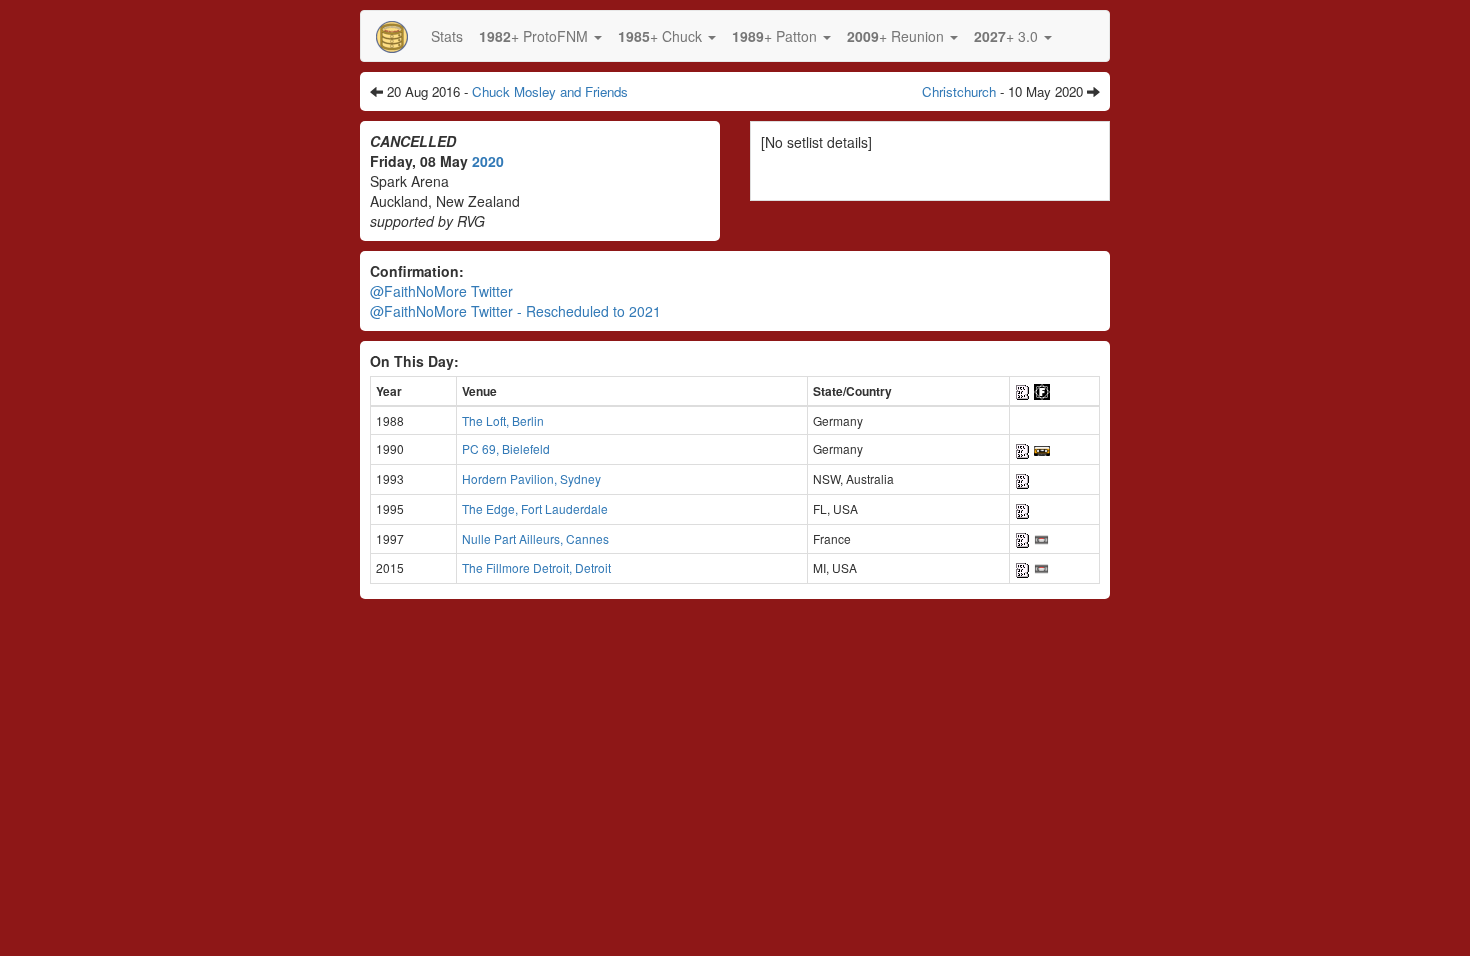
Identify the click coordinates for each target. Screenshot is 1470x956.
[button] (540, 36)
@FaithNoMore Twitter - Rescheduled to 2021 (515, 311)
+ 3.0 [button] (1008, 36)
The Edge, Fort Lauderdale (535, 508)
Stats (447, 36)
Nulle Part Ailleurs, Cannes (535, 538)
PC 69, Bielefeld (506, 448)
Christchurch (959, 91)
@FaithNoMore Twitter (441, 291)
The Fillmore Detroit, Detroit (536, 567)
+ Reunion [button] (897, 36)
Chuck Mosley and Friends (550, 91)
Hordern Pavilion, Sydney (531, 478)
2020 (488, 161)
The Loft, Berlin (503, 420)
